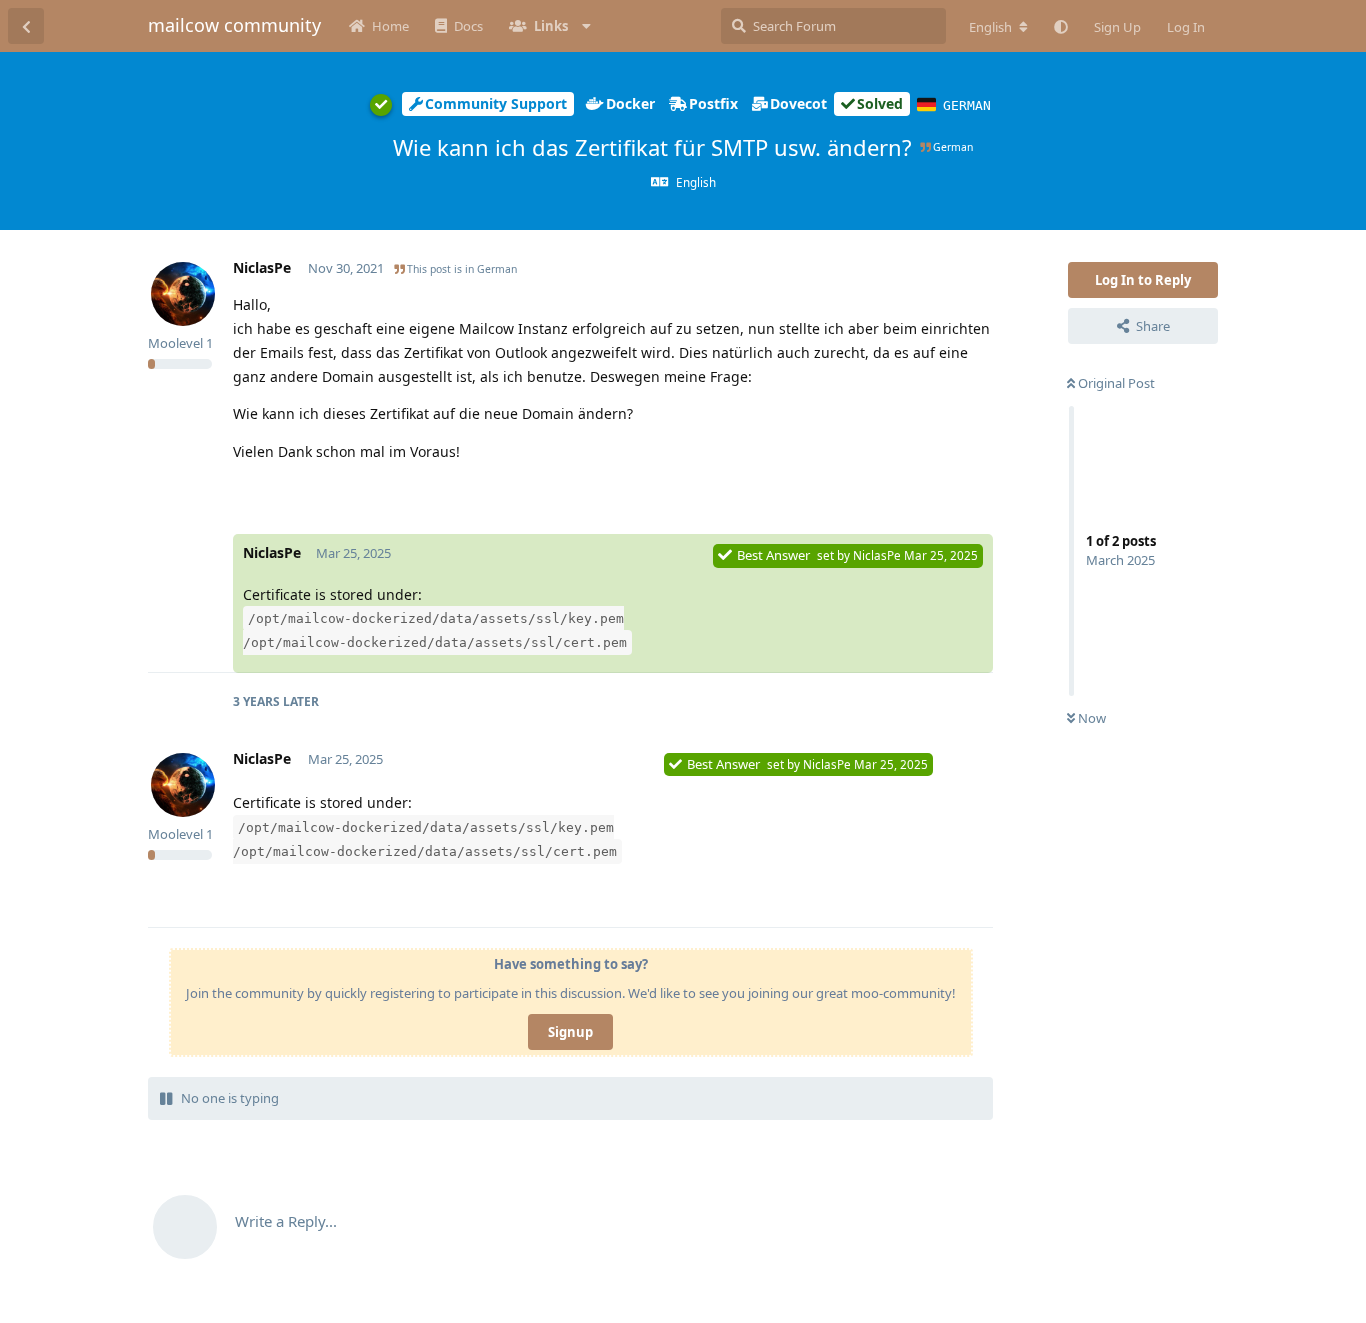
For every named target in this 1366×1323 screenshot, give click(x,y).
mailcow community (234, 25)
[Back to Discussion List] (26, 26)
